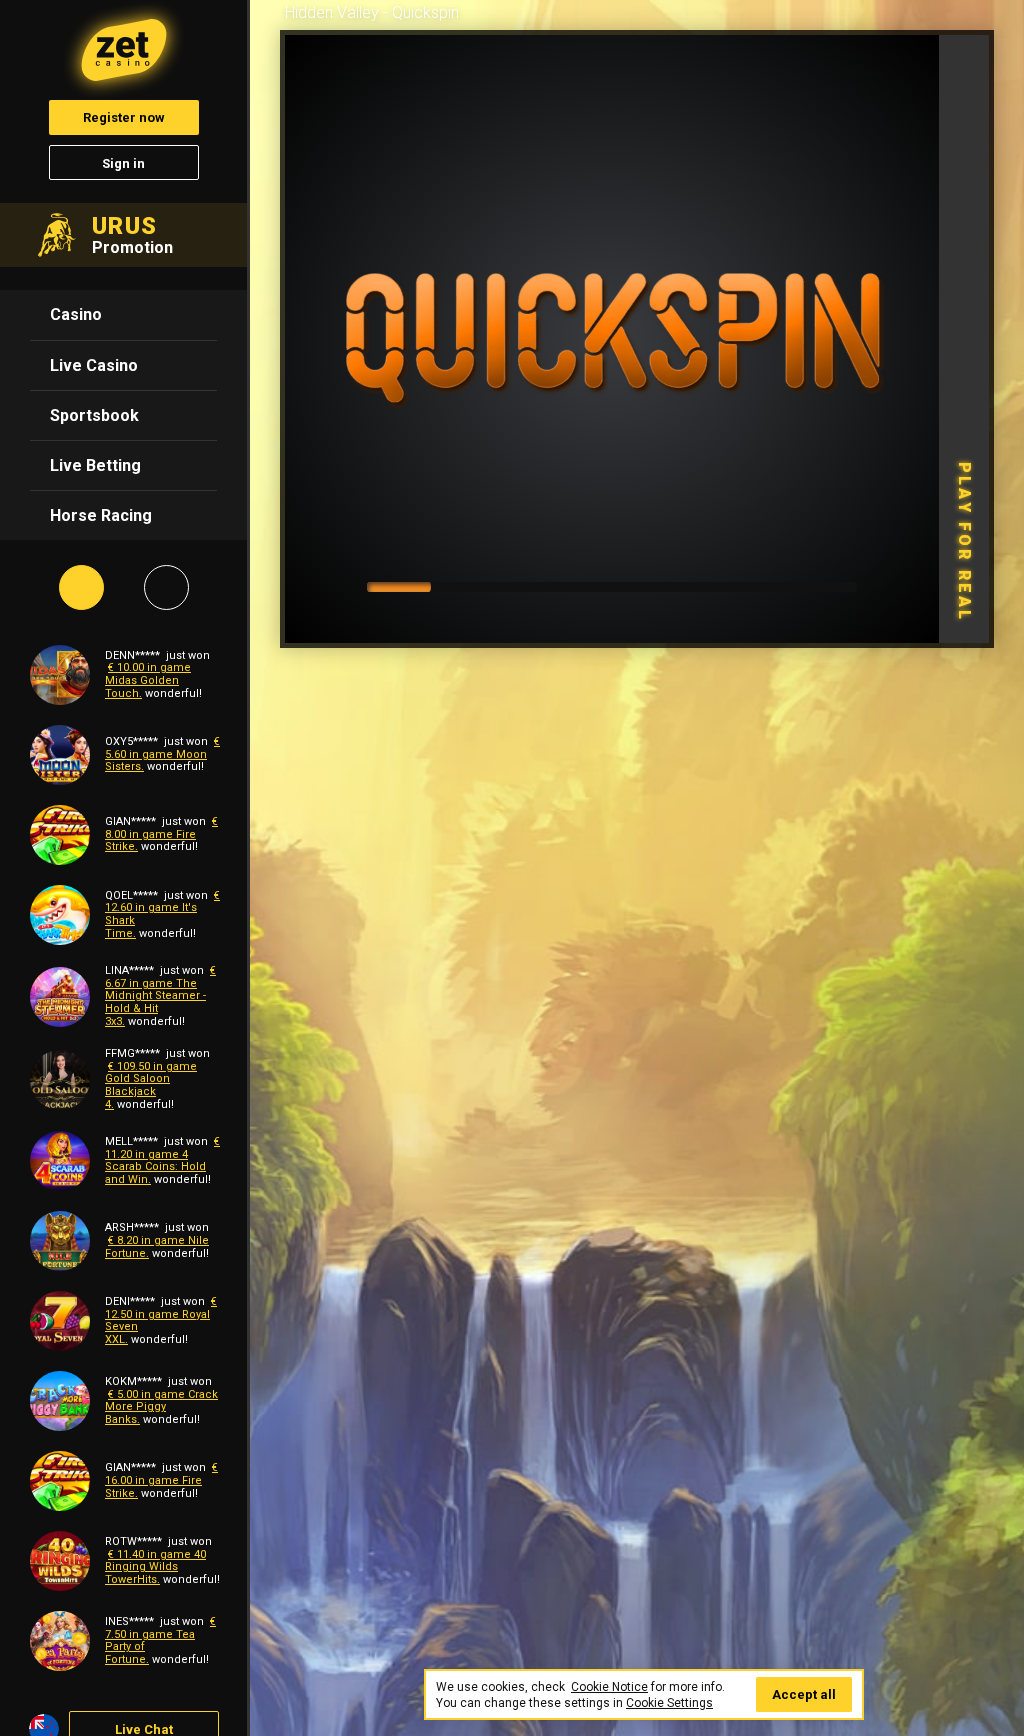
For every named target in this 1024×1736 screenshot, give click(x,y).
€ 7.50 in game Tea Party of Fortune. (160, 1640)
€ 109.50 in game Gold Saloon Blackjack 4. (151, 1085)
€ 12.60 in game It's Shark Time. (162, 914)
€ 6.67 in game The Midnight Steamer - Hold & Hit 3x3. (160, 996)
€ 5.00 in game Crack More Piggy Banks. (161, 1407)
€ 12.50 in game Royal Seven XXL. (161, 1320)
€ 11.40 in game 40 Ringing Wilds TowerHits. (155, 1567)
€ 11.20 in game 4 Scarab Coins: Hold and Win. (162, 1160)
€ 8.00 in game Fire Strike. (161, 834)
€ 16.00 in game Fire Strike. (161, 1480)
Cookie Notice (609, 1687)
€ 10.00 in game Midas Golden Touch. (148, 680)
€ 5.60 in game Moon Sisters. (162, 754)
